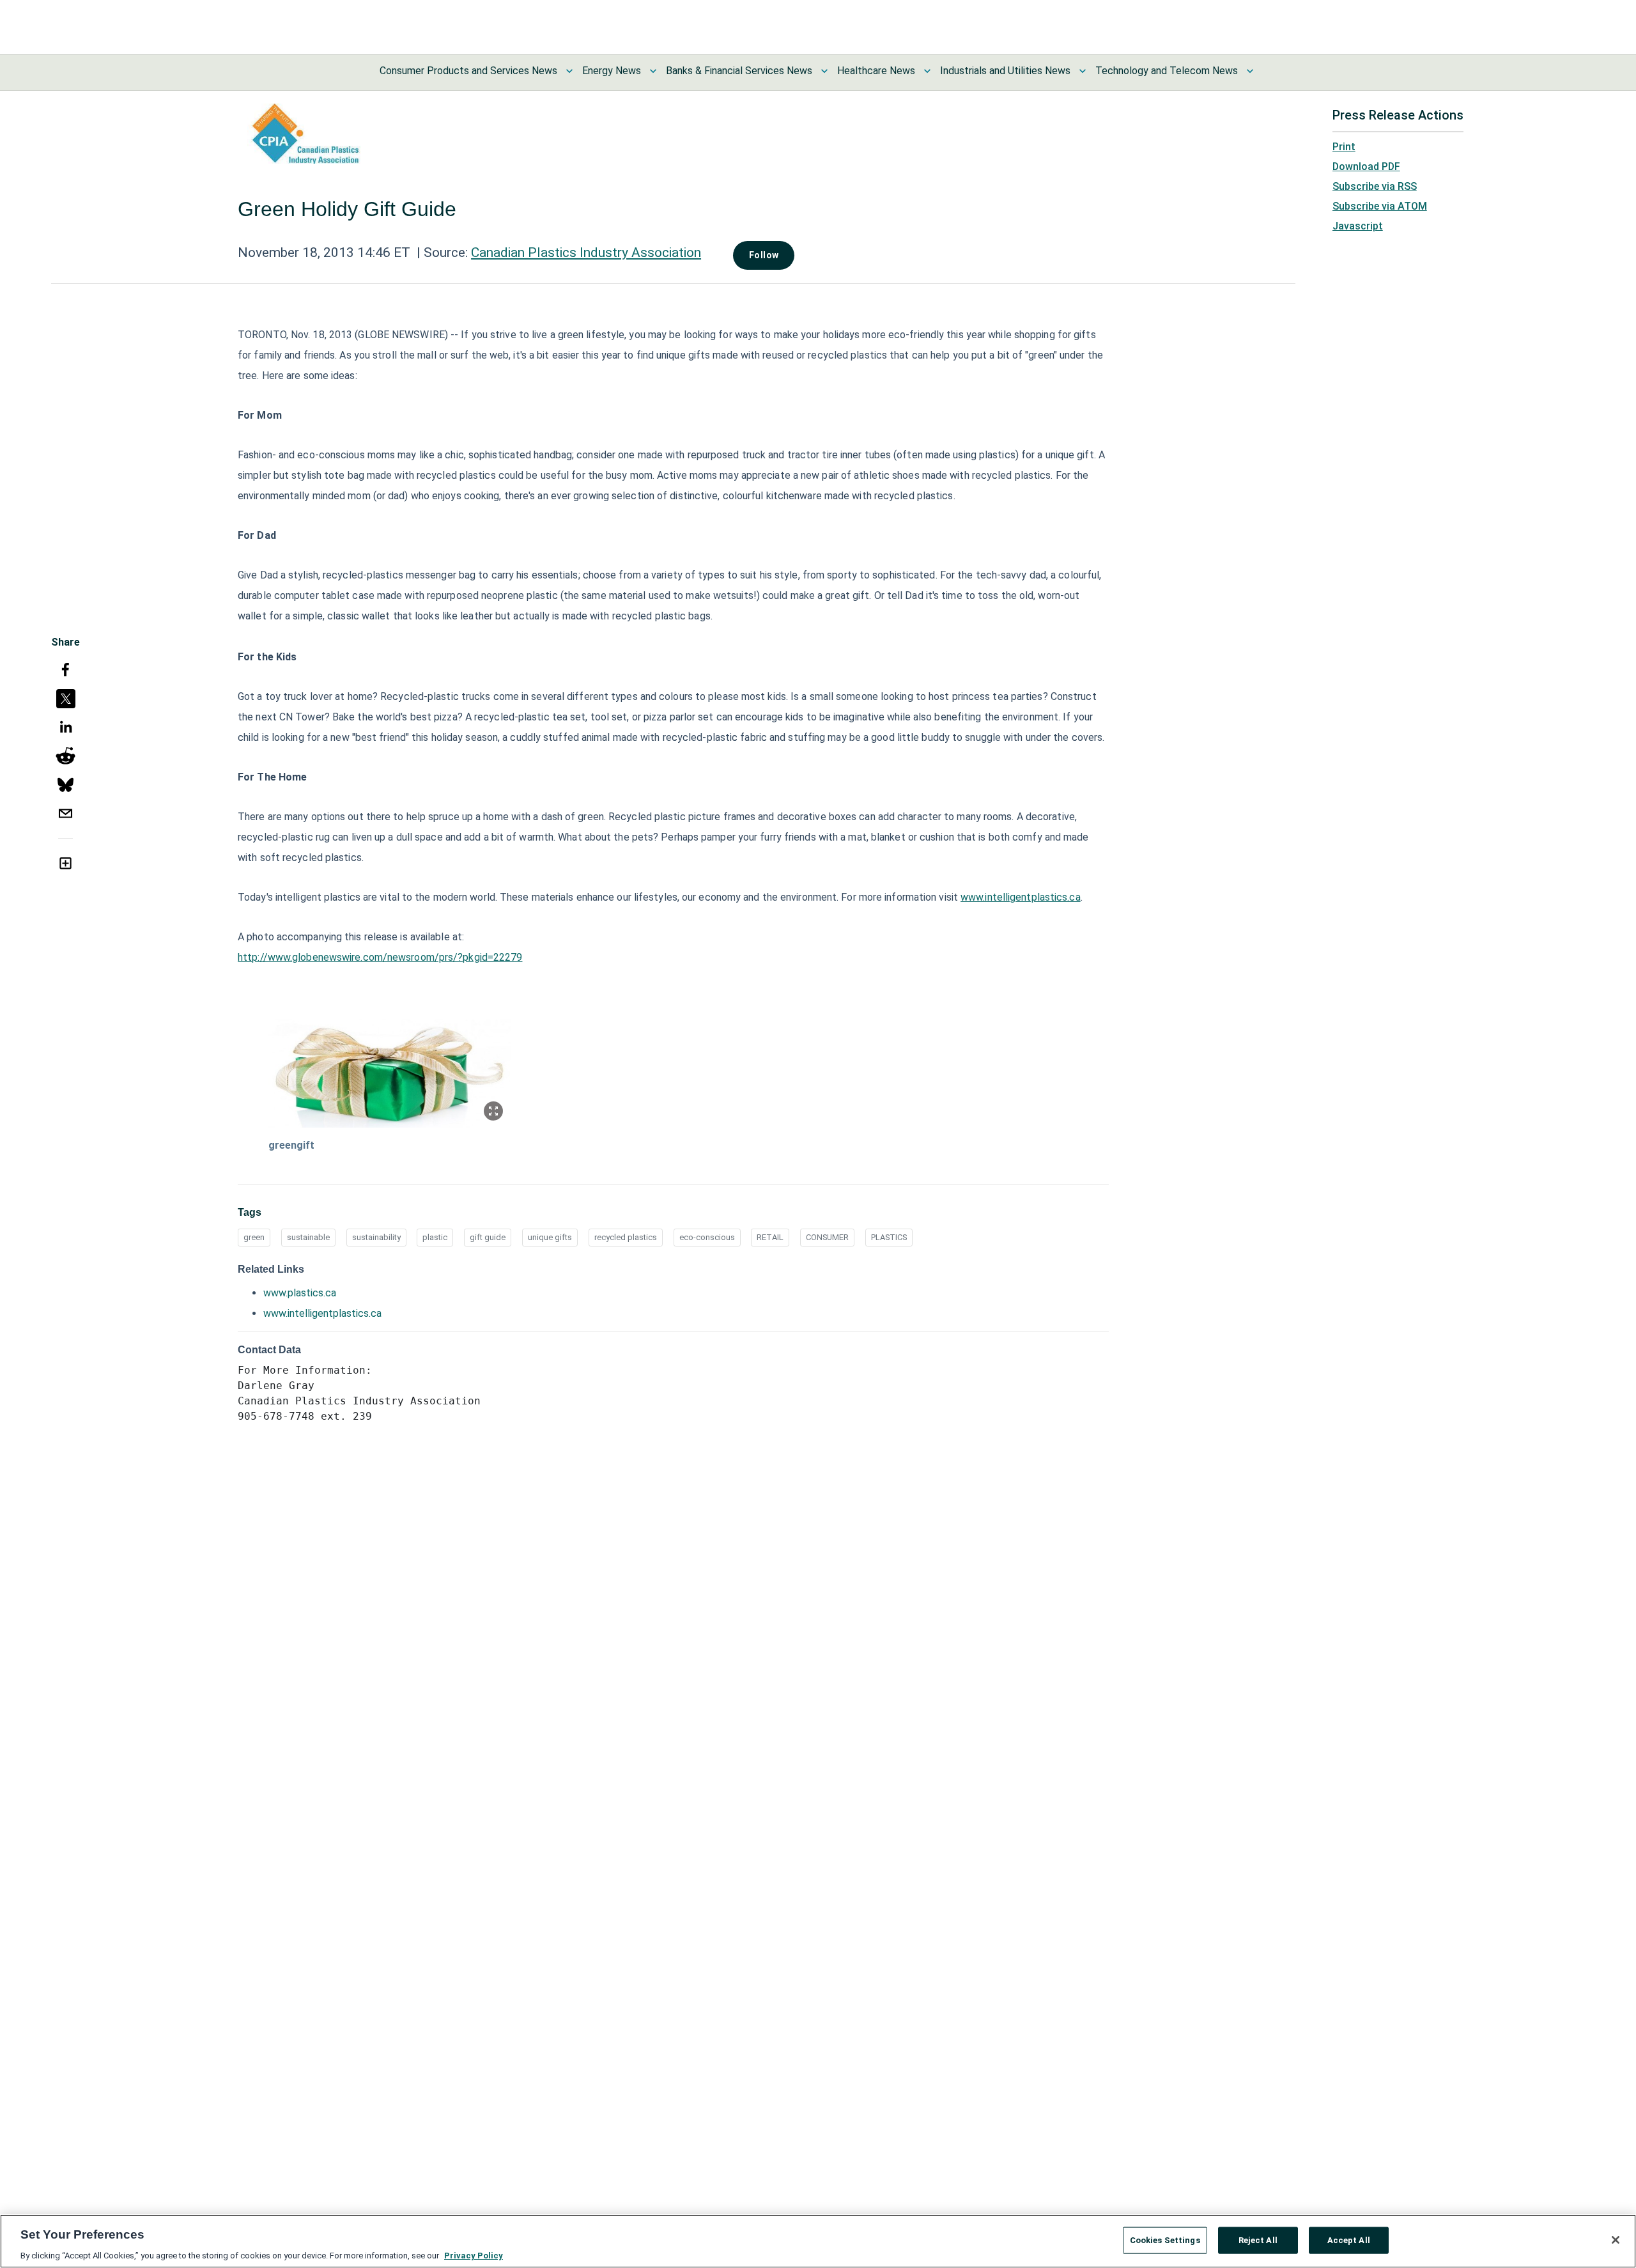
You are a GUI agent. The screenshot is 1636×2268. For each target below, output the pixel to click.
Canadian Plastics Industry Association (586, 252)
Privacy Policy (474, 2255)
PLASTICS (889, 1237)
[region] (818, 2241)
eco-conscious (707, 1237)
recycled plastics (626, 1237)
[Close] (1616, 2240)
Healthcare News (876, 71)
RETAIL (770, 1237)
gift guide (488, 1237)
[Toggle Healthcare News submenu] (927, 71)
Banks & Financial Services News (739, 71)
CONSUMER (827, 1237)
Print (1344, 147)
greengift (291, 1145)
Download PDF (1366, 167)
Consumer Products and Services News (468, 71)
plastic (435, 1237)
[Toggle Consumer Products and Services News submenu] (569, 71)
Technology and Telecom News (1167, 71)
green (254, 1237)
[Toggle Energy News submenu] (653, 71)
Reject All (1258, 2240)
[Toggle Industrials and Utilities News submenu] (1083, 71)
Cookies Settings (1165, 2240)
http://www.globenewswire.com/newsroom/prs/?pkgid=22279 (380, 957)
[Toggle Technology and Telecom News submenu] (1250, 71)
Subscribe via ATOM (1380, 206)
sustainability (376, 1237)
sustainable (308, 1237)
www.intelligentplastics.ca (1021, 897)
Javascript (1358, 226)
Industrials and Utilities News (1005, 71)
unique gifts (550, 1237)
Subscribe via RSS (1375, 186)
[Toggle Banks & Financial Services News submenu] (824, 71)
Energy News (612, 71)
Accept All (1349, 2240)
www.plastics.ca (300, 1293)
